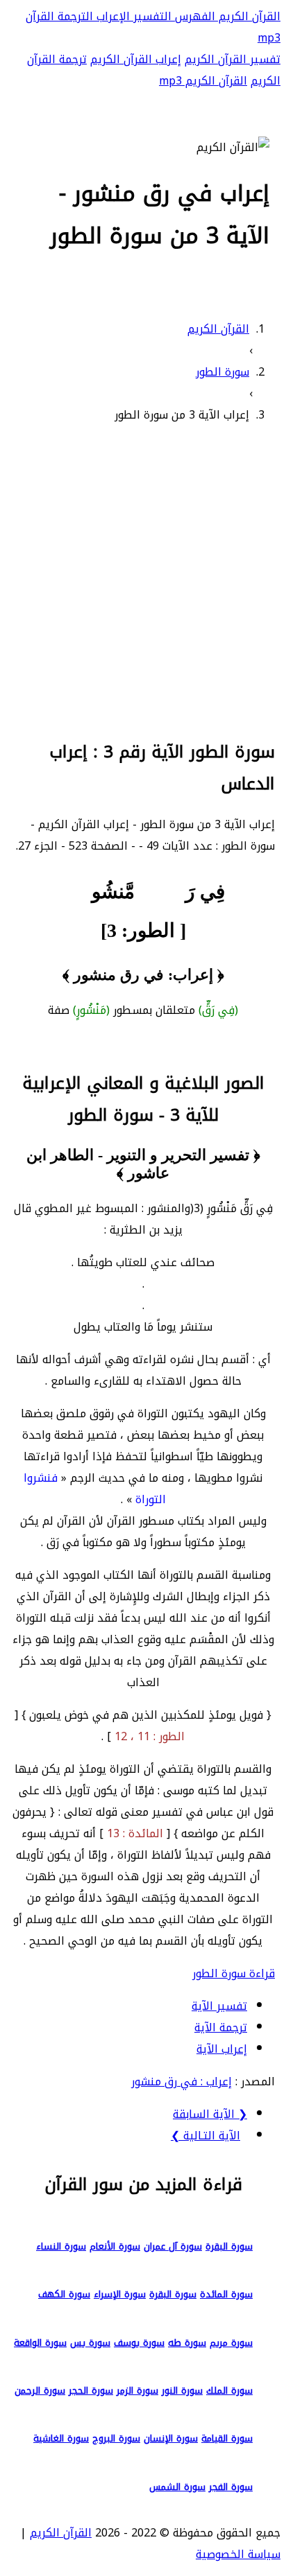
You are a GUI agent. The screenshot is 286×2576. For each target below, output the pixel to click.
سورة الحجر (91, 2391)
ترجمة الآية (221, 2027)
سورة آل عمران (173, 2246)
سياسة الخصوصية (238, 2554)
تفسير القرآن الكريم (233, 59)
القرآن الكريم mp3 (203, 81)
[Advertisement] (143, 579)
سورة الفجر (231, 2487)
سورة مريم (231, 2343)
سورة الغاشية (61, 2438)
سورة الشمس (177, 2487)
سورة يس (90, 2343)
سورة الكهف (64, 2294)
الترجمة (74, 16)
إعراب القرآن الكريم (136, 59)
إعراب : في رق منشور (182, 2082)
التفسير (151, 16)
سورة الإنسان (171, 2438)
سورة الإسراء (120, 2294)
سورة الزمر (137, 2391)
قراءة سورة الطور (234, 1973)
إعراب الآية (222, 2049)
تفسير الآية (219, 2006)
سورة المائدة (226, 2294)
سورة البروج (116, 2438)
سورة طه (187, 2343)
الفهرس (193, 16)
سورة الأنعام (115, 2246)
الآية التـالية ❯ (205, 2136)
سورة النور (182, 2391)
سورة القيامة (227, 2438)
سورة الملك (229, 2391)
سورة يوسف (139, 2343)
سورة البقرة (229, 2246)
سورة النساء (61, 2246)
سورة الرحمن (40, 2391)
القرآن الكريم (248, 16)
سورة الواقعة (40, 2343)
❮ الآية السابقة (210, 2114)
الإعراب (111, 16)
